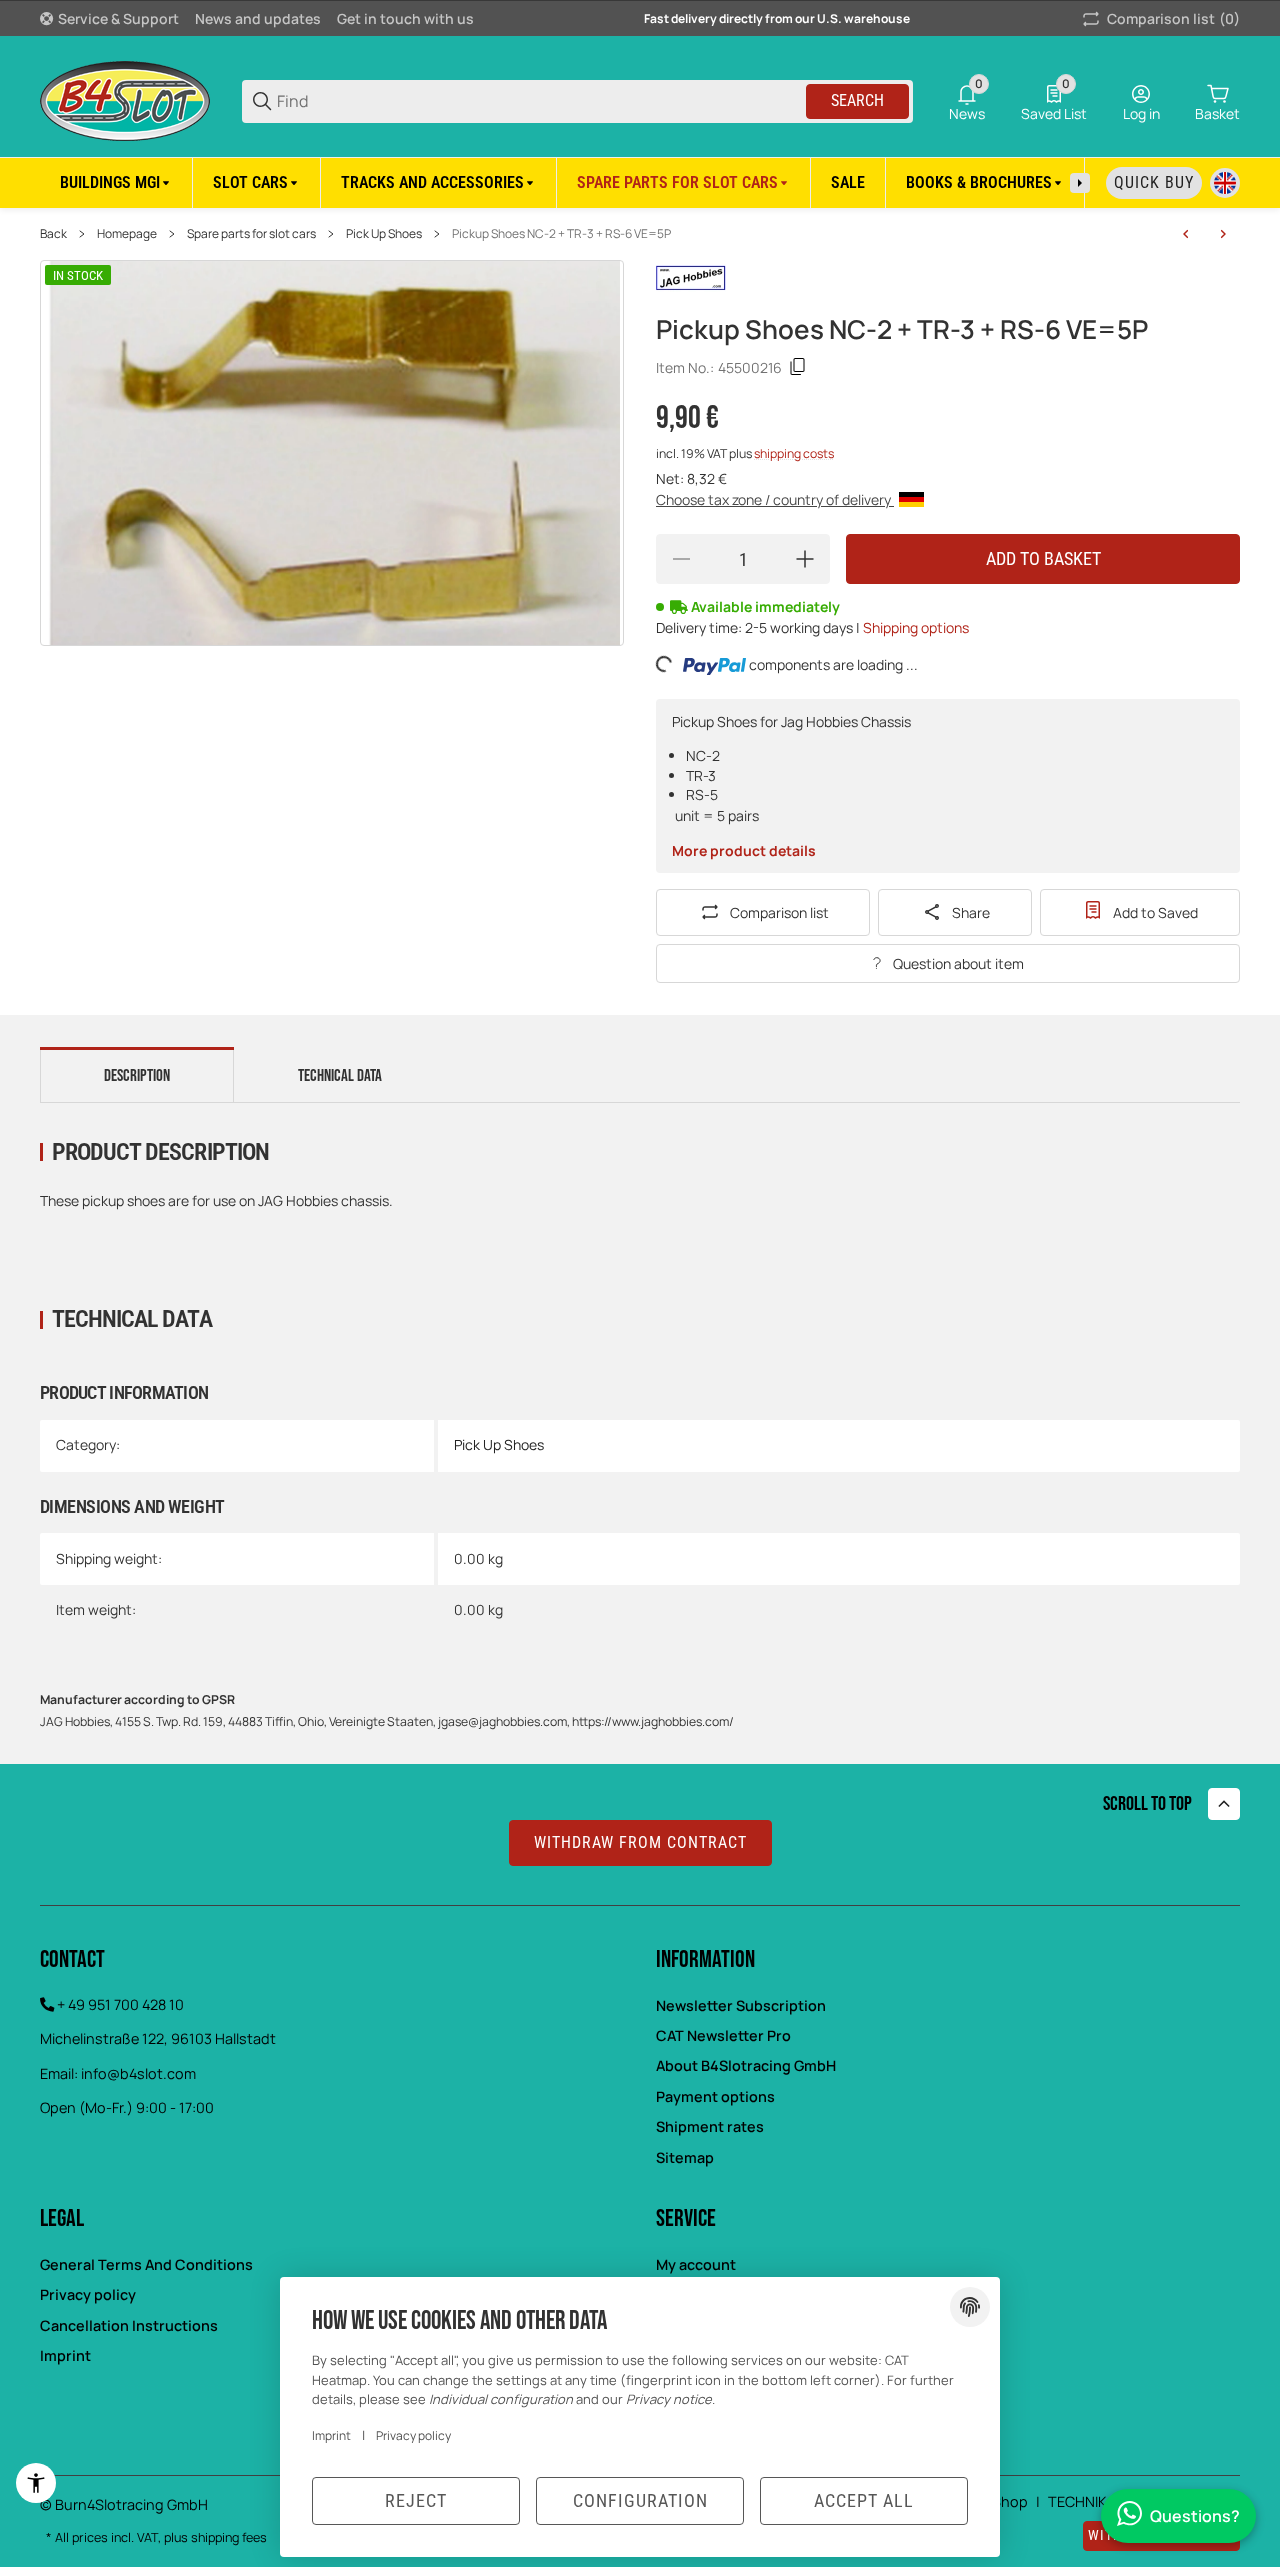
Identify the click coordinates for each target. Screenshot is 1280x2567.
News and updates (258, 18)
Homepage (127, 234)
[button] (1224, 1804)
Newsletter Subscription (741, 2005)
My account (696, 2264)
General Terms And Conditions (146, 2264)
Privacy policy (413, 2435)
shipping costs (794, 453)
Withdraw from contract (640, 1842)
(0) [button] (1173, 18)
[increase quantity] (805, 559)
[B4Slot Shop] (125, 99)
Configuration (640, 2500)
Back (53, 234)
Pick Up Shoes (384, 234)
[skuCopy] (798, 367)
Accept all (864, 2500)
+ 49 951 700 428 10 (120, 2004)
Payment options (715, 2096)
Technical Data (340, 1076)
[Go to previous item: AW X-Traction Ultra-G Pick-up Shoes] (1186, 234)
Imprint (331, 2435)
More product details (744, 850)
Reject (416, 2500)
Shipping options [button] (916, 627)
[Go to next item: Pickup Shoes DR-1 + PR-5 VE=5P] (1223, 234)
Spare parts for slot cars (251, 234)
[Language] (1225, 183)
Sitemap (685, 2157)
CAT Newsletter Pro (723, 2035)
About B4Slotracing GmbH (746, 2065)
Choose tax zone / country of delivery (775, 499)
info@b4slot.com (138, 2073)
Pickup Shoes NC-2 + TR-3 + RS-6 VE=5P (561, 234)
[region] (640, 182)
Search (857, 100)
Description (137, 1076)
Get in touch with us (405, 18)
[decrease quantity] (681, 559)
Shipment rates (710, 2126)
